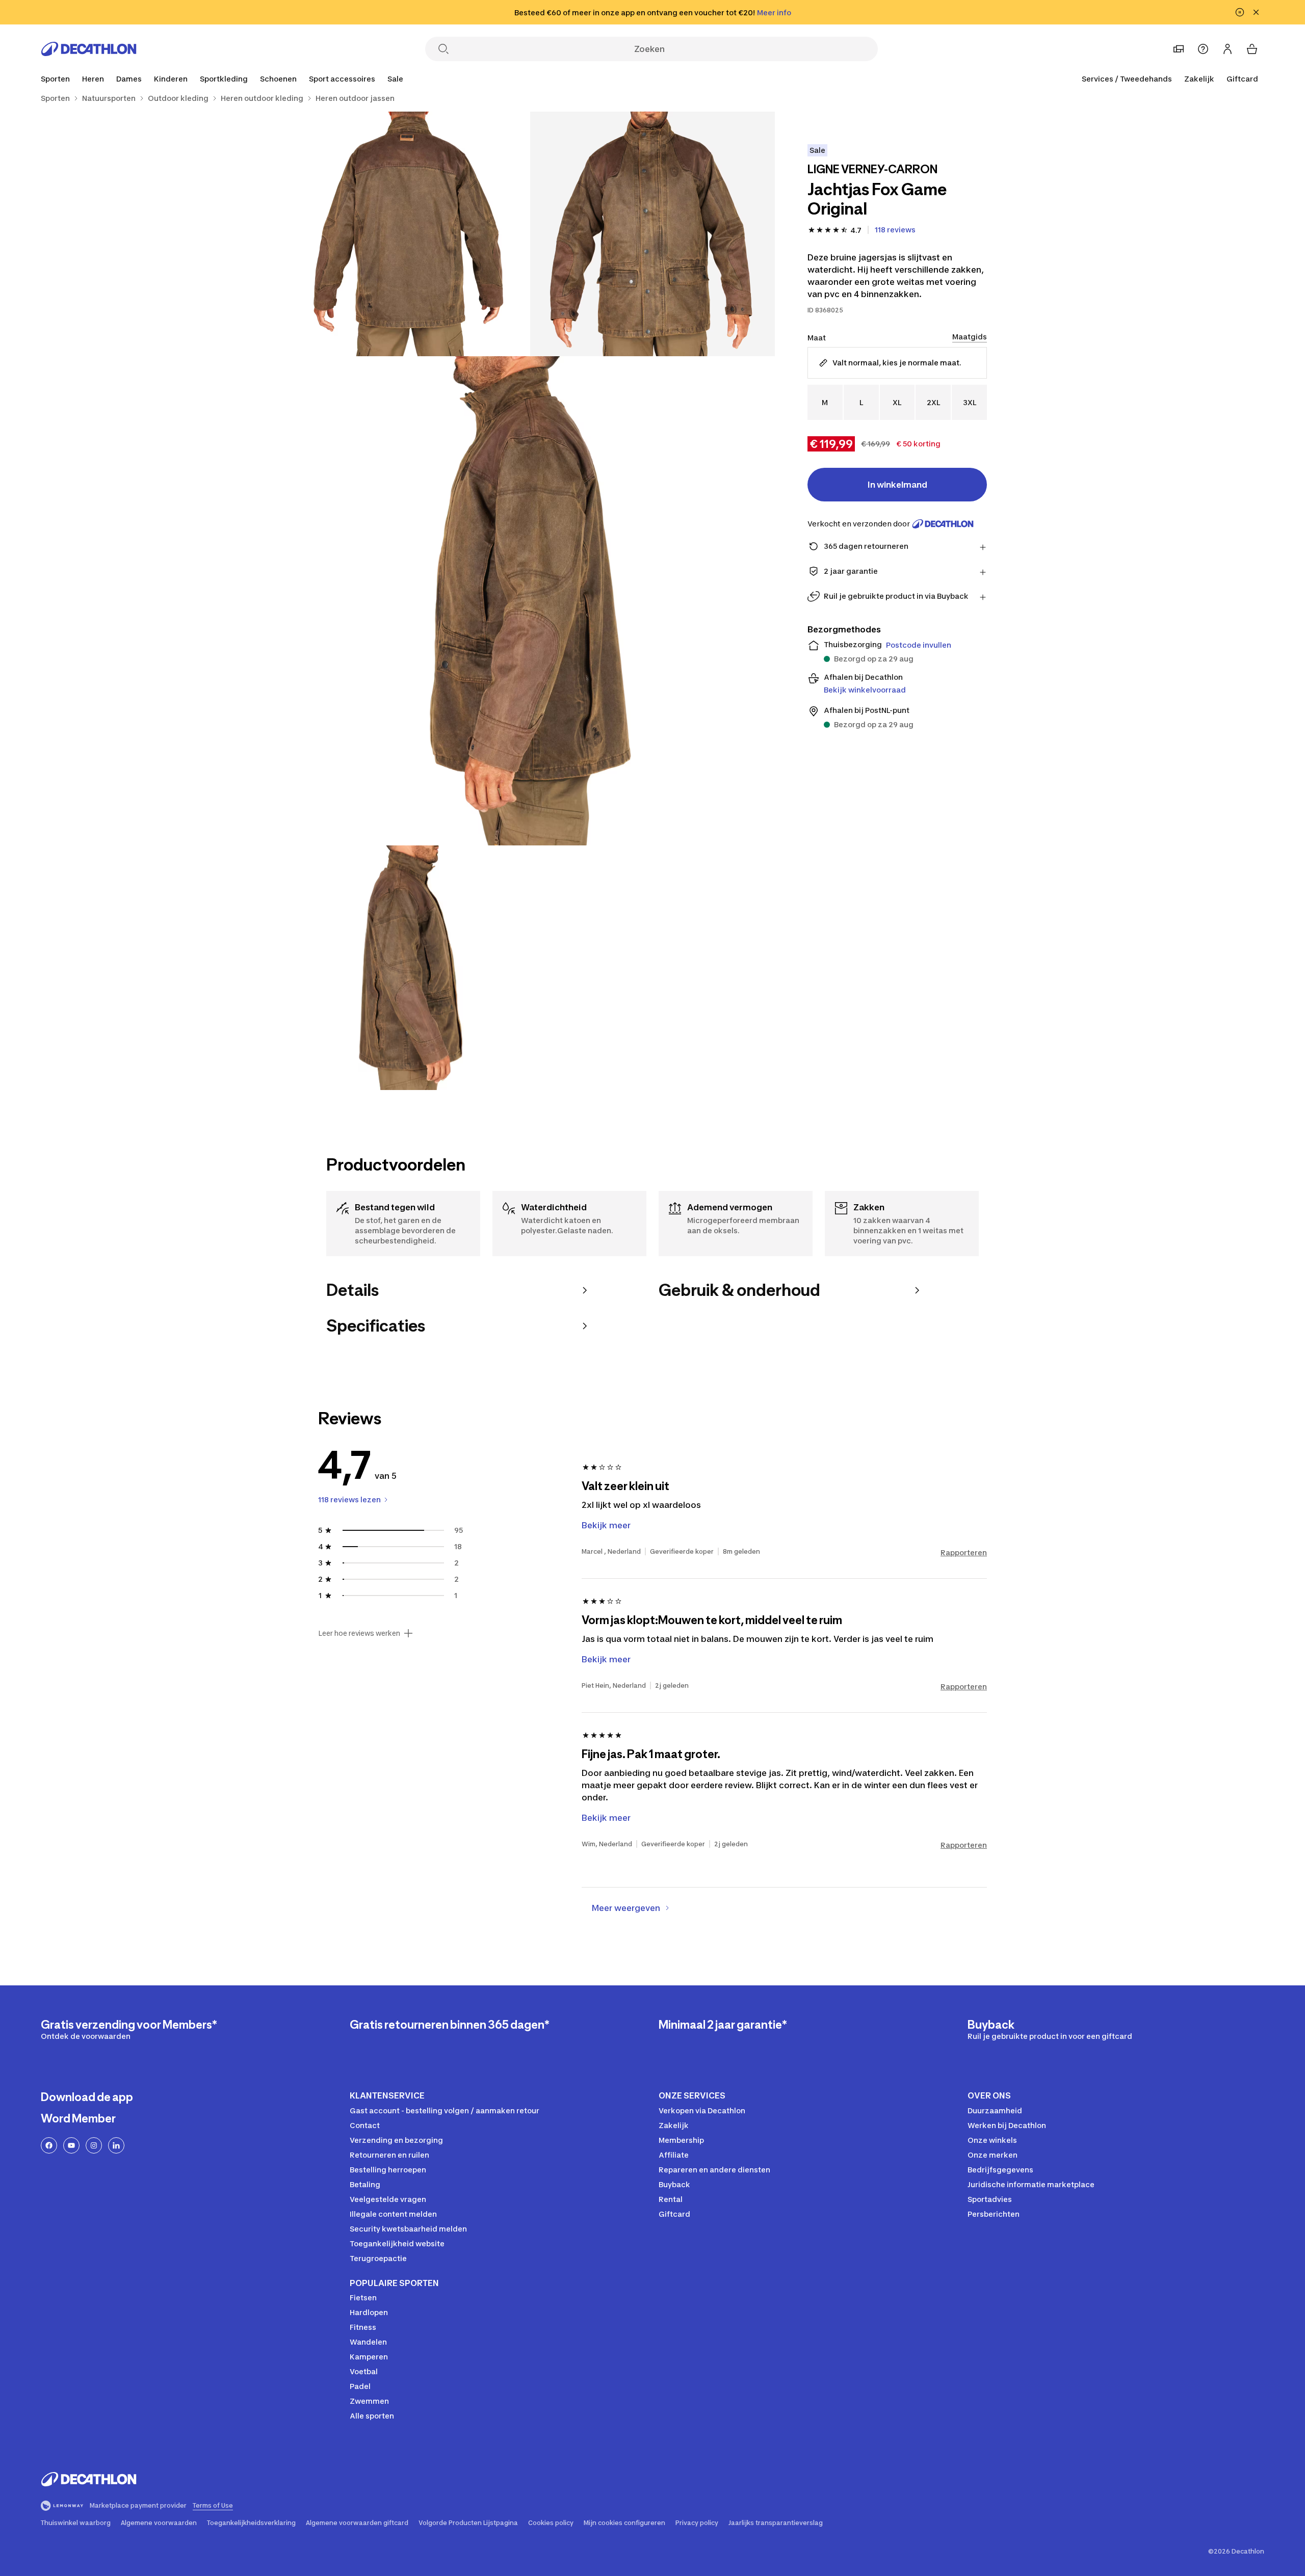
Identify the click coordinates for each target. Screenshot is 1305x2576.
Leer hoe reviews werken (359, 1633)
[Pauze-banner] (1240, 12)
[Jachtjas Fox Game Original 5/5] (652, 968)
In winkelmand (897, 485)
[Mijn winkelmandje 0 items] (1252, 49)
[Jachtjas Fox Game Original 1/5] (652, 234)
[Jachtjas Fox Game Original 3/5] (530, 601)
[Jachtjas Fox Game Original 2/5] (408, 234)
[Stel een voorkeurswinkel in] (1179, 49)
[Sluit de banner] (1256, 12)
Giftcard (1242, 79)
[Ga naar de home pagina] (89, 49)
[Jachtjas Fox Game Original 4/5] (408, 968)
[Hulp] (1203, 49)
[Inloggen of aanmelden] (1228, 49)
